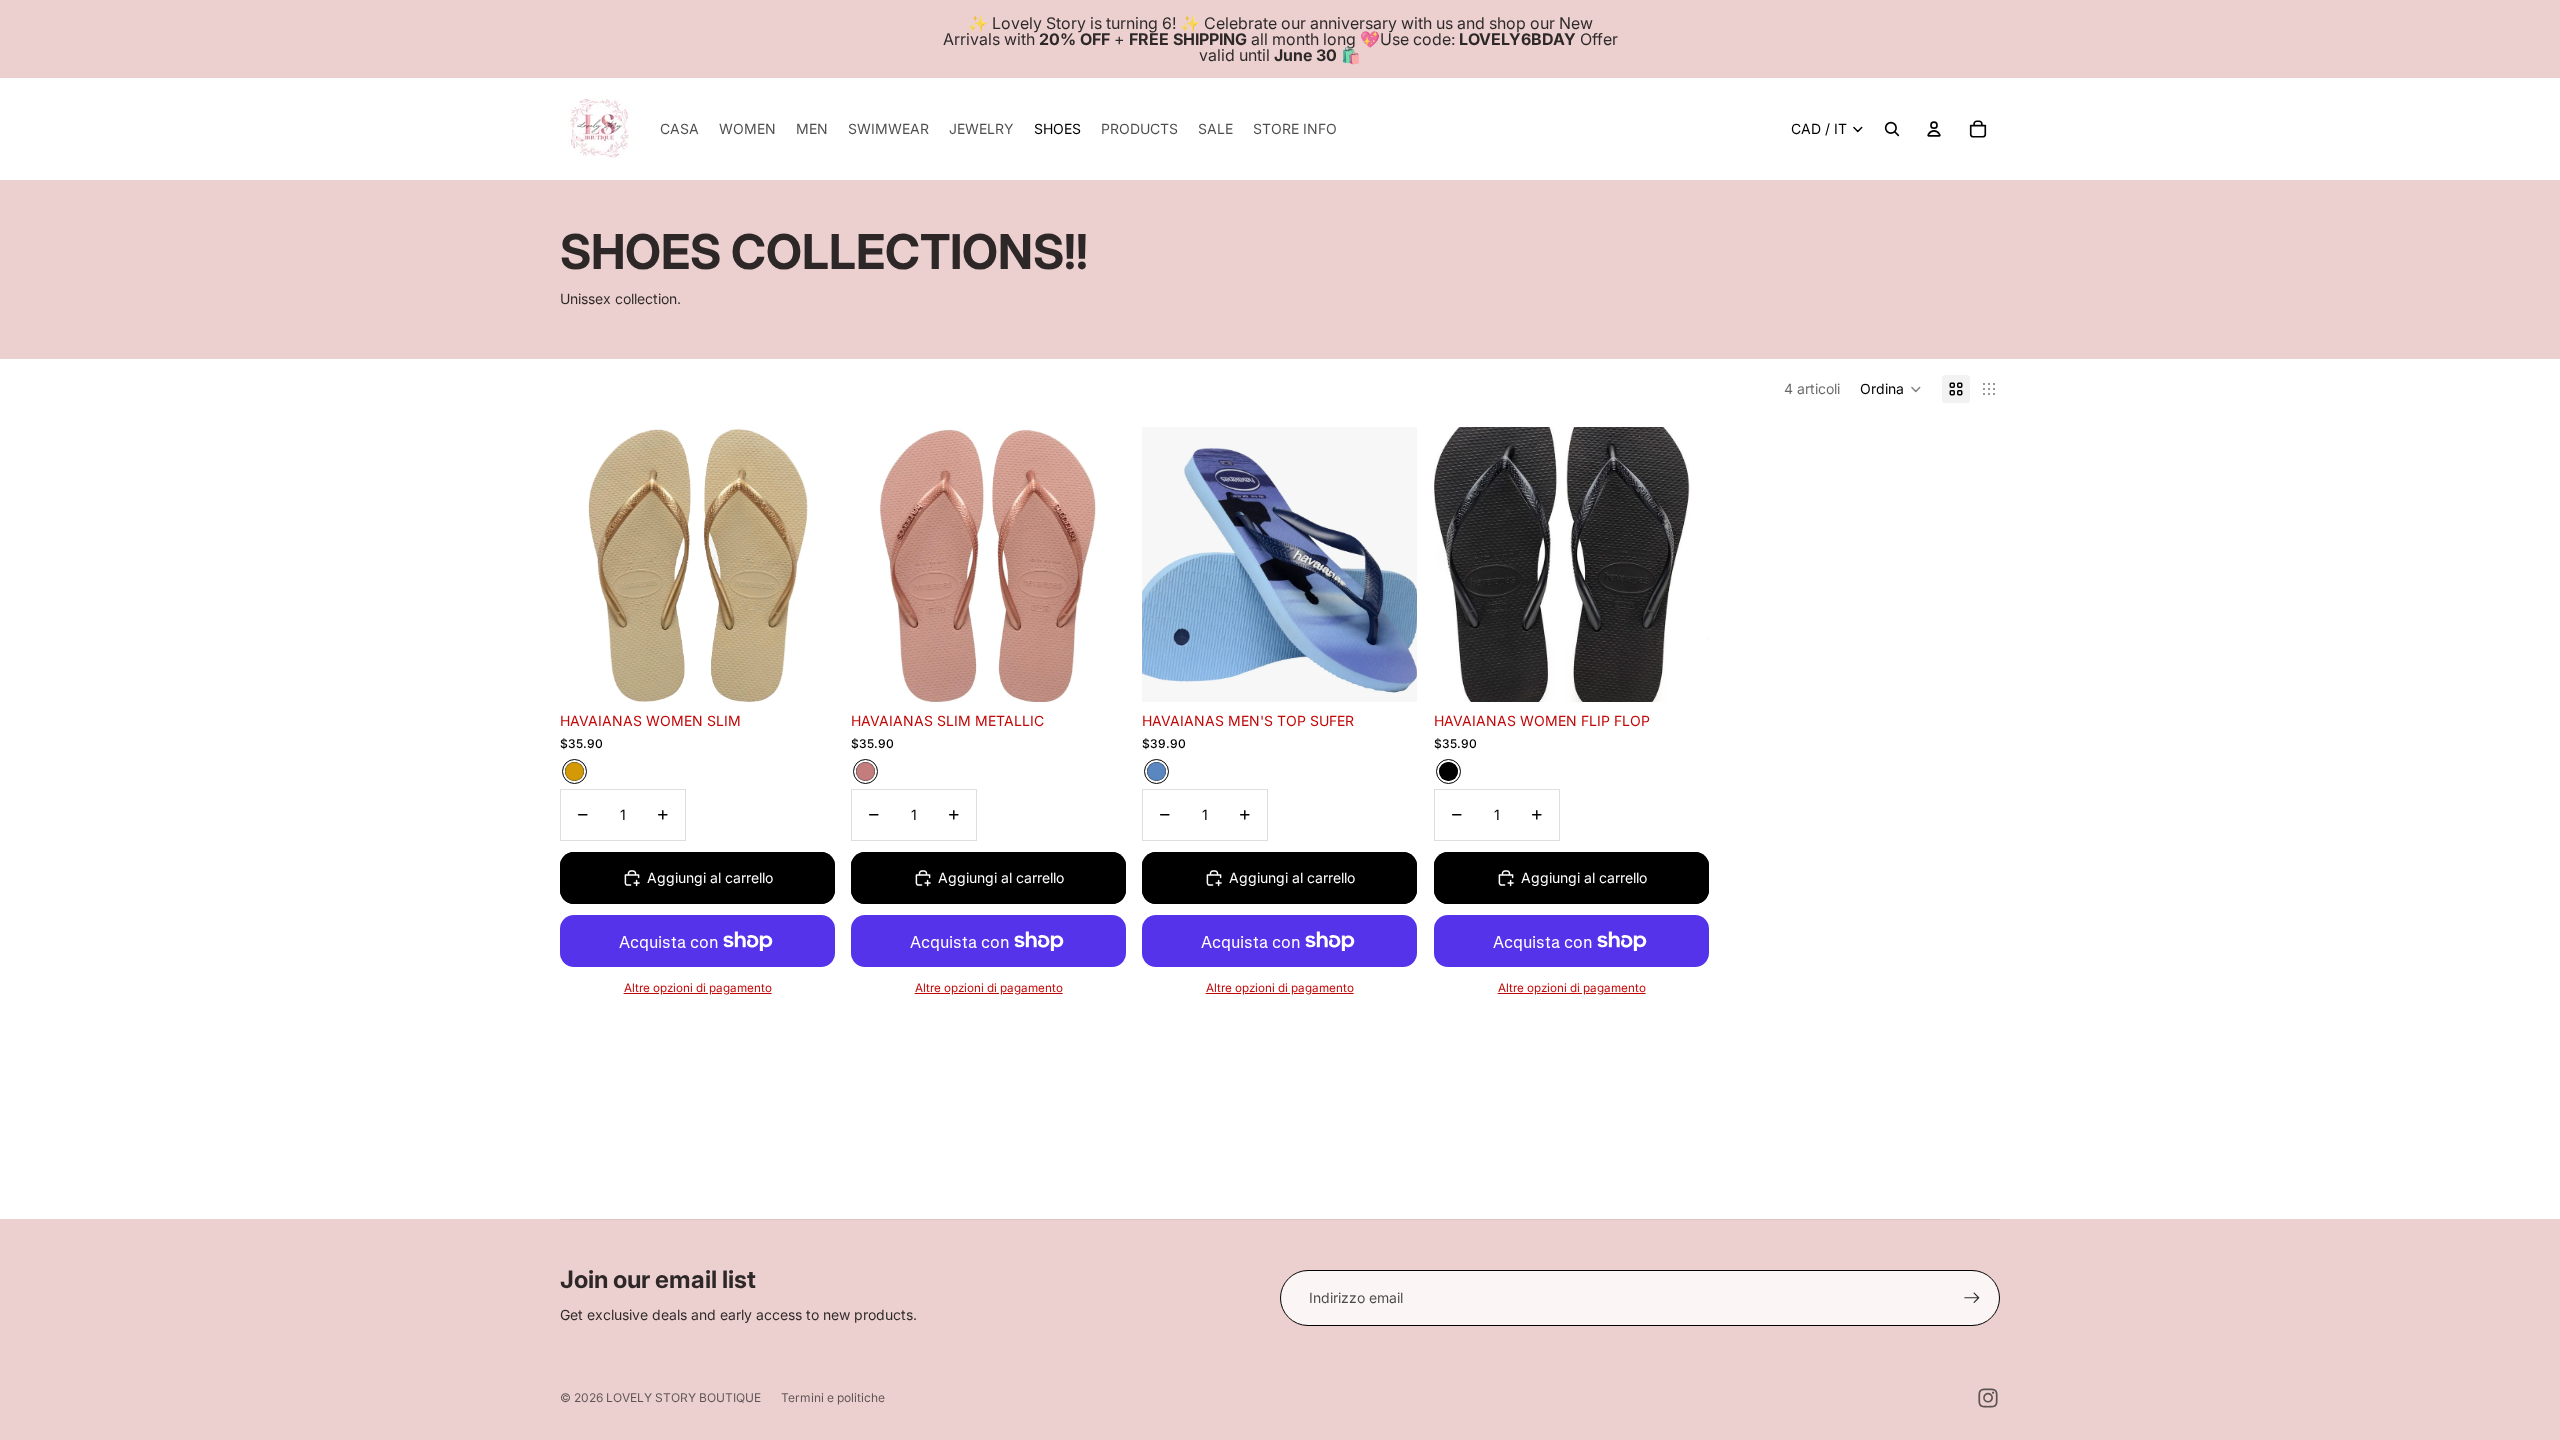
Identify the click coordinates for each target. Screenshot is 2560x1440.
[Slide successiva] (805, 564)
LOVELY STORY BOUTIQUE (683, 1397)
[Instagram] (1988, 1398)
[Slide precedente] (590, 564)
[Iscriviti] (1972, 1298)
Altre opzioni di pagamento (698, 988)
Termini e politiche (833, 1397)
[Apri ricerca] (1892, 129)
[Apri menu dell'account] (1934, 129)
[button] (1891, 389)
